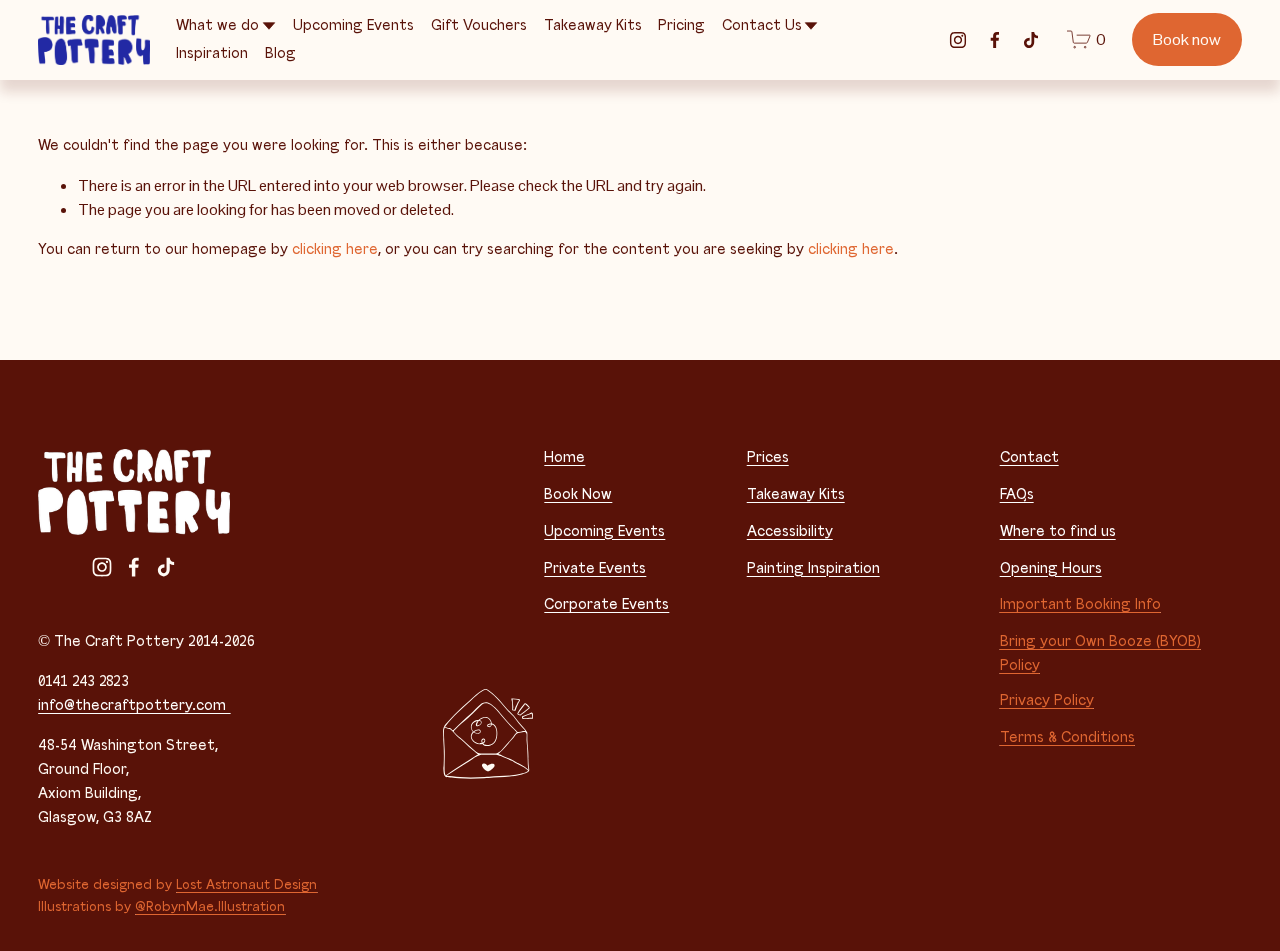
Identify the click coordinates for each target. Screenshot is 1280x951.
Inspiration (212, 53)
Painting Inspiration (813, 568)
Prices (768, 457)
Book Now (578, 494)
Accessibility (790, 531)
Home (564, 457)
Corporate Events (606, 604)
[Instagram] (958, 40)
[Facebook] (995, 40)
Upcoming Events (353, 25)
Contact (1029, 457)
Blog (280, 53)
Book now (1187, 39)
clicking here (335, 249)
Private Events (595, 568)
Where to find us (1058, 531)
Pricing (681, 25)
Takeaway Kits (593, 25)
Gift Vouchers (479, 25)
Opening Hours (1051, 568)
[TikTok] (1031, 40)
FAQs (1017, 494)
